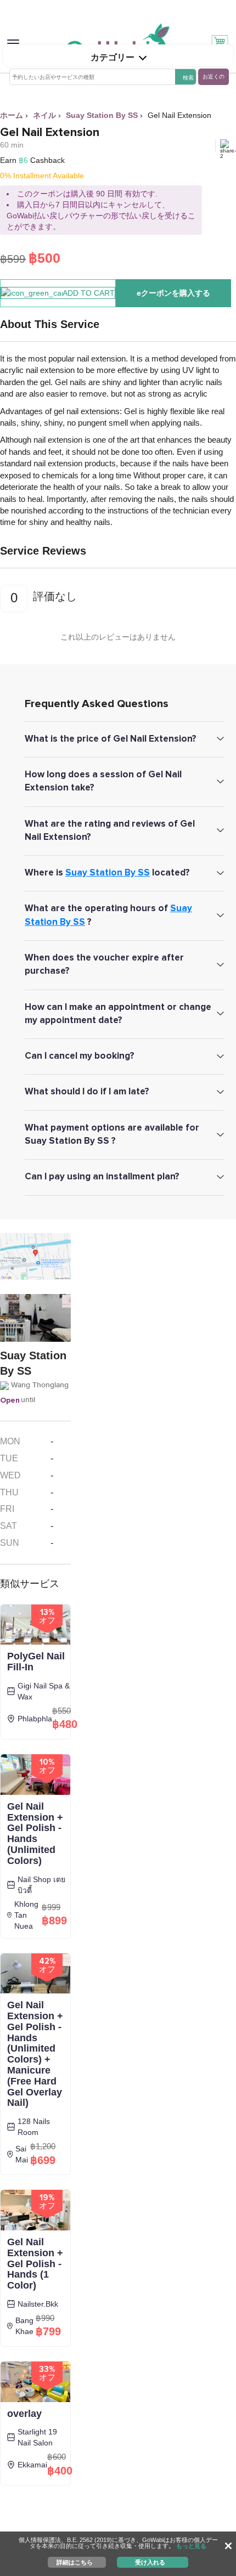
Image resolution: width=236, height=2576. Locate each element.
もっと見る (191, 2546)
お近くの (213, 77)
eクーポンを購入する (173, 293)
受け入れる (150, 2562)
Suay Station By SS (108, 872)
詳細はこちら (75, 2562)
